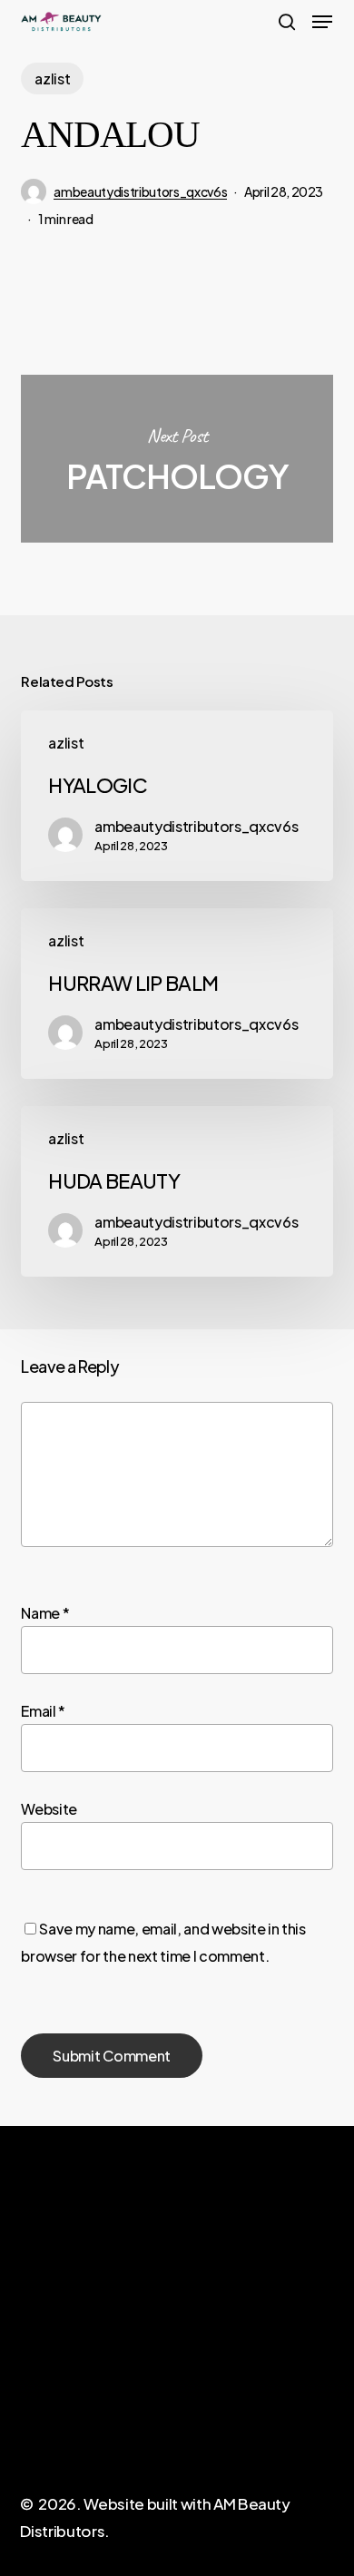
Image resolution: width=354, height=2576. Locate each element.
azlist (52, 78)
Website (49, 1809)
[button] (322, 22)
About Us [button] (49, 2396)
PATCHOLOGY (177, 459)
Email (43, 1711)
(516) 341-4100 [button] (226, 2405)
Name (45, 1613)
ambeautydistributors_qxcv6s (140, 191)
